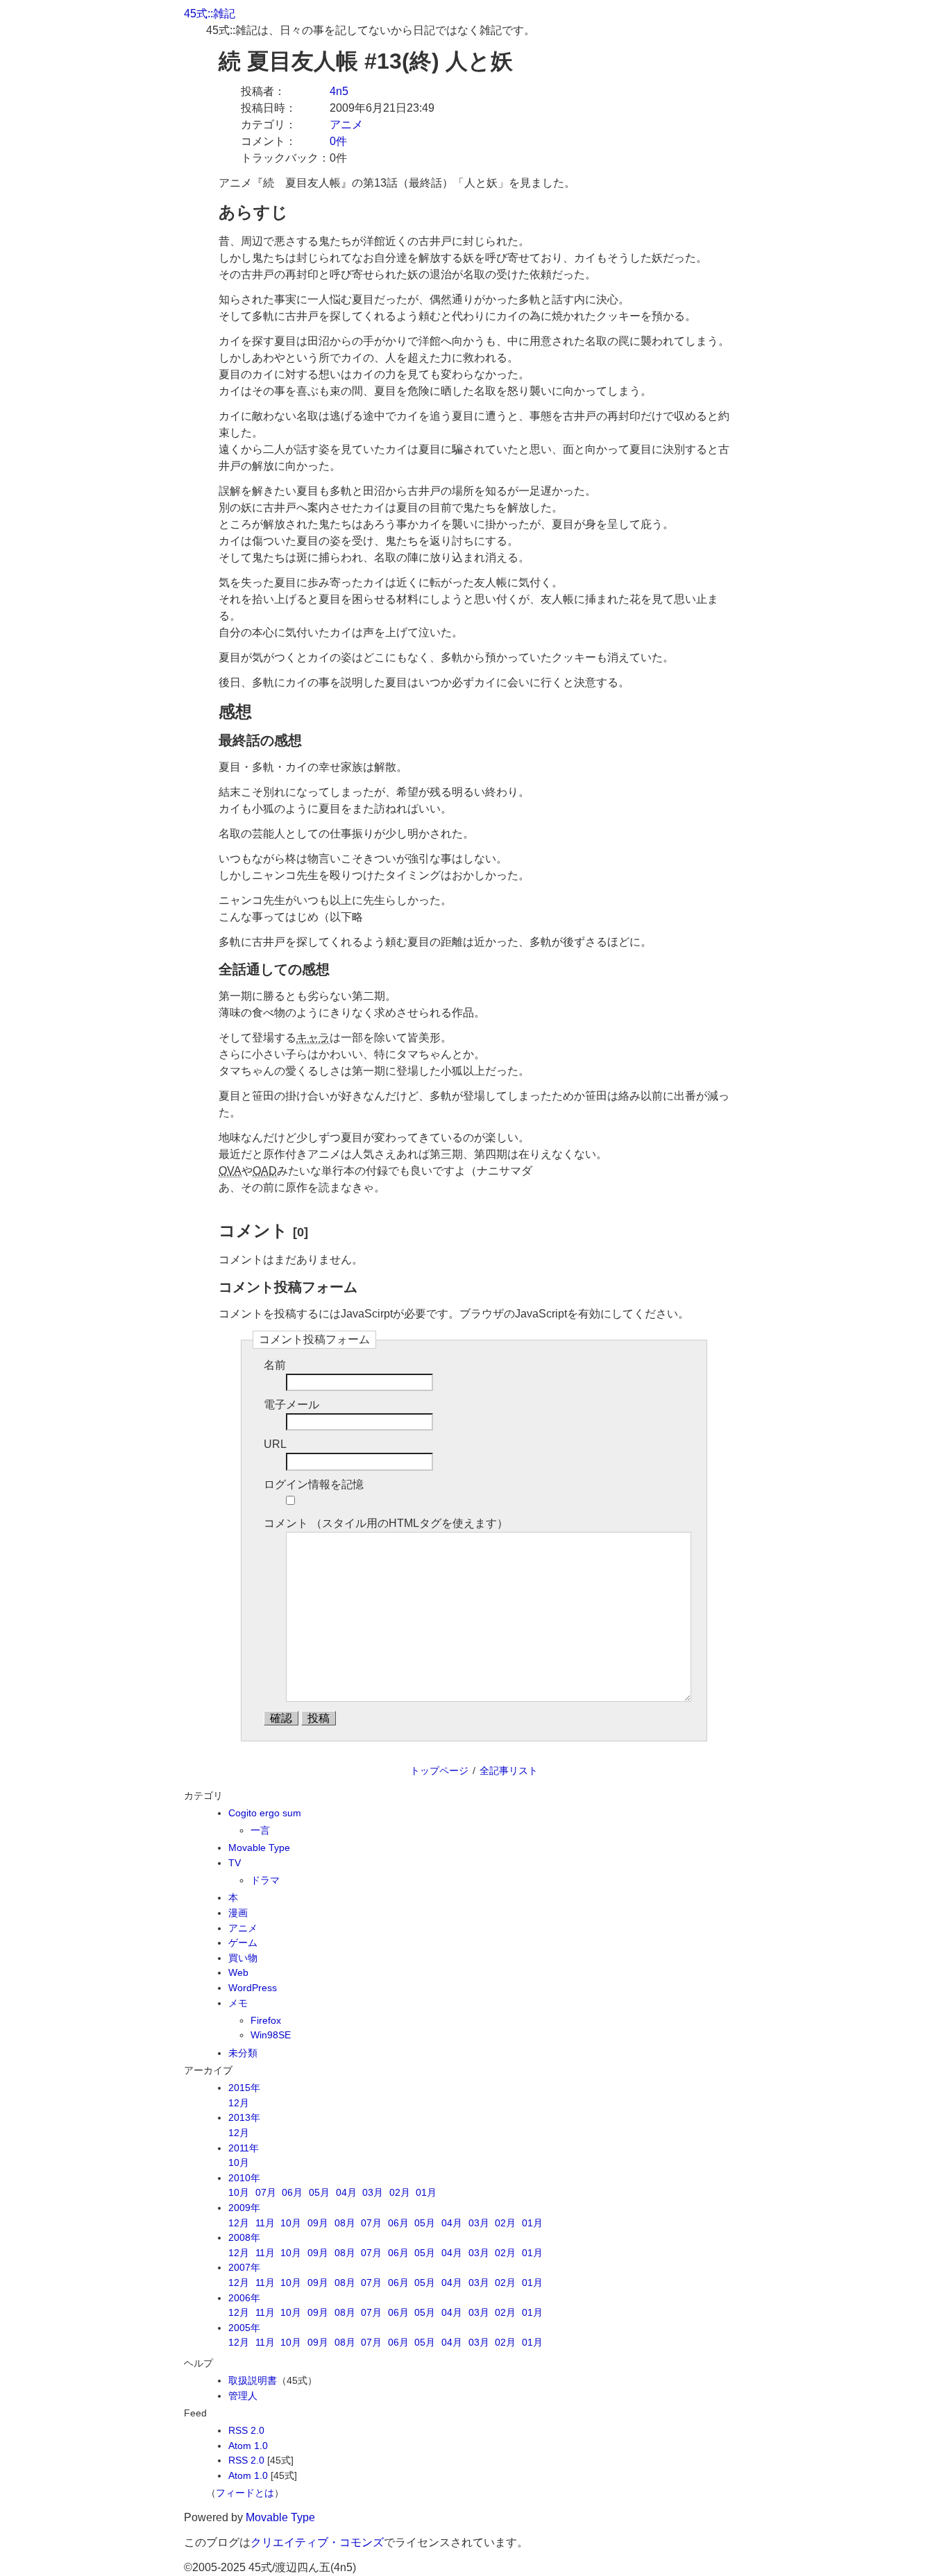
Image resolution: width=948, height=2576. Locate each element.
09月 (318, 2223)
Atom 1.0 (248, 2446)
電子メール (291, 1405)
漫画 (238, 1913)
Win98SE (271, 2035)
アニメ (346, 125)
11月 (265, 2223)
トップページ (439, 1771)
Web (238, 1972)
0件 (338, 141)
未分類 (243, 2053)
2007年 (244, 2267)
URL (275, 1444)
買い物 (243, 1958)
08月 (345, 2223)
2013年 (244, 2117)
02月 (400, 2192)
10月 (239, 2163)
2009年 (244, 2208)
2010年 (244, 2178)
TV (235, 1863)
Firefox (266, 2020)
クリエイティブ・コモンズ (317, 2542)
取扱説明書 (253, 2380)
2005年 (244, 2328)
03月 (373, 2192)
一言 (260, 1830)
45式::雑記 (210, 14)
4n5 (339, 91)
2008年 (244, 2237)
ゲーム (243, 1943)
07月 (266, 2192)
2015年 (244, 2088)
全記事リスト (509, 1771)
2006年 (244, 2298)
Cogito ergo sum (265, 1813)
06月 (292, 2192)
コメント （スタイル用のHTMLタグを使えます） (386, 1523)
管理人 (243, 2396)
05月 (319, 2192)
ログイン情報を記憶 (314, 1484)
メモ (238, 2003)
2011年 (244, 2148)
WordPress (253, 1988)
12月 (239, 2103)
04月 (346, 2192)
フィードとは (245, 2493)
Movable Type (259, 1848)
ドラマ (265, 1880)
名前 (275, 1365)
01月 (426, 2192)
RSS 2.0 (246, 2430)
